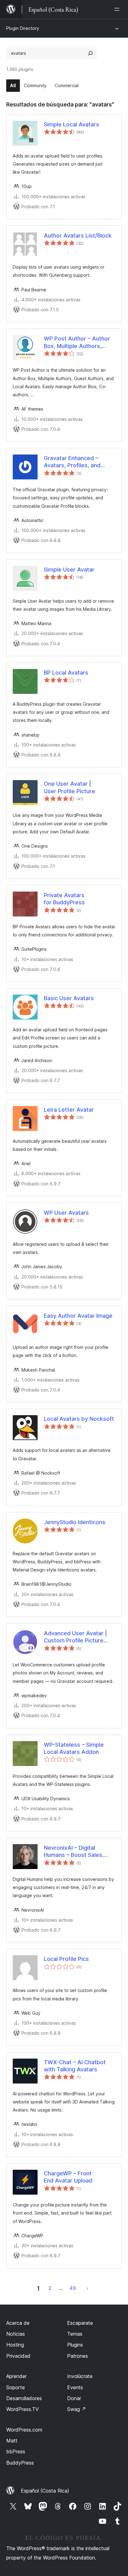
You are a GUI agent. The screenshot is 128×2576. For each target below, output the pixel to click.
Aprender (16, 2376)
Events (75, 2387)
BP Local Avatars (66, 673)
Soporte (16, 2387)
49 (73, 2288)
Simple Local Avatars (71, 124)
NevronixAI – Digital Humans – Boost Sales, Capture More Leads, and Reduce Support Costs (77, 1852)
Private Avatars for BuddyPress (64, 899)
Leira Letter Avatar (69, 1110)
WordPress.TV (23, 2409)
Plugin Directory (23, 28)
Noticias (16, 2334)
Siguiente (87, 2288)
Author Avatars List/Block (78, 235)
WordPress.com (24, 2430)
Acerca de (18, 2323)
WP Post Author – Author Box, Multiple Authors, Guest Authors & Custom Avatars (77, 342)
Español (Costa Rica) (45, 2491)
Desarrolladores (24, 2398)
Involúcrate (80, 2376)
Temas (75, 2334)
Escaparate (80, 2323)
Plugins (75, 2345)
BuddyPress (20, 2463)
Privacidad (18, 2356)
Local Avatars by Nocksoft (79, 1419)
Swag (77, 2409)
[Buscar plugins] (90, 53)
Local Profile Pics (66, 1959)
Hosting (15, 2345)
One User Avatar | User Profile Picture (69, 787)
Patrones (78, 2356)
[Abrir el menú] (118, 9)
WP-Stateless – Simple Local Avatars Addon (74, 1748)
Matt (12, 2441)
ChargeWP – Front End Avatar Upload (68, 2177)
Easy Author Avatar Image (78, 1316)
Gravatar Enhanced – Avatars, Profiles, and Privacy (72, 462)
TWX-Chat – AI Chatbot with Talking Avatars (75, 2066)
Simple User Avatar (69, 570)
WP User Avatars (66, 1213)
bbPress (16, 2451)
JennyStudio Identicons (75, 1522)
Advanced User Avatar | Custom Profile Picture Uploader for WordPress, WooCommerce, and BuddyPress (77, 1637)
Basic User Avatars (69, 998)
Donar (74, 2398)
